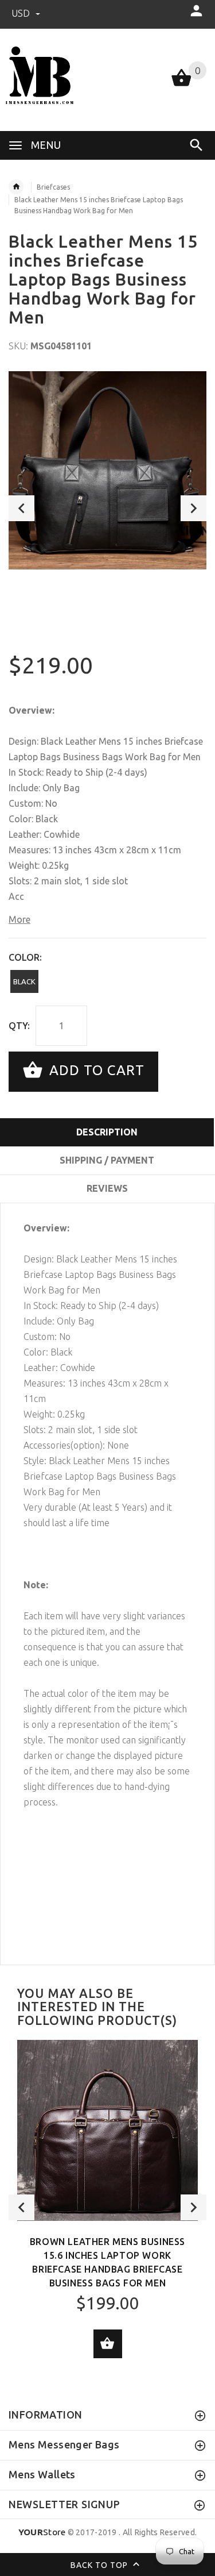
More (19, 919)
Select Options (108, 2344)
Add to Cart (95, 1070)
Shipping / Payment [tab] (107, 1160)
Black (24, 981)
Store (42, 2532)
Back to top (100, 2565)
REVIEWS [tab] (107, 1188)
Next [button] (193, 508)
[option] (107, 470)
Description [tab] (107, 1132)
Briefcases (53, 187)
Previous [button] (21, 508)
